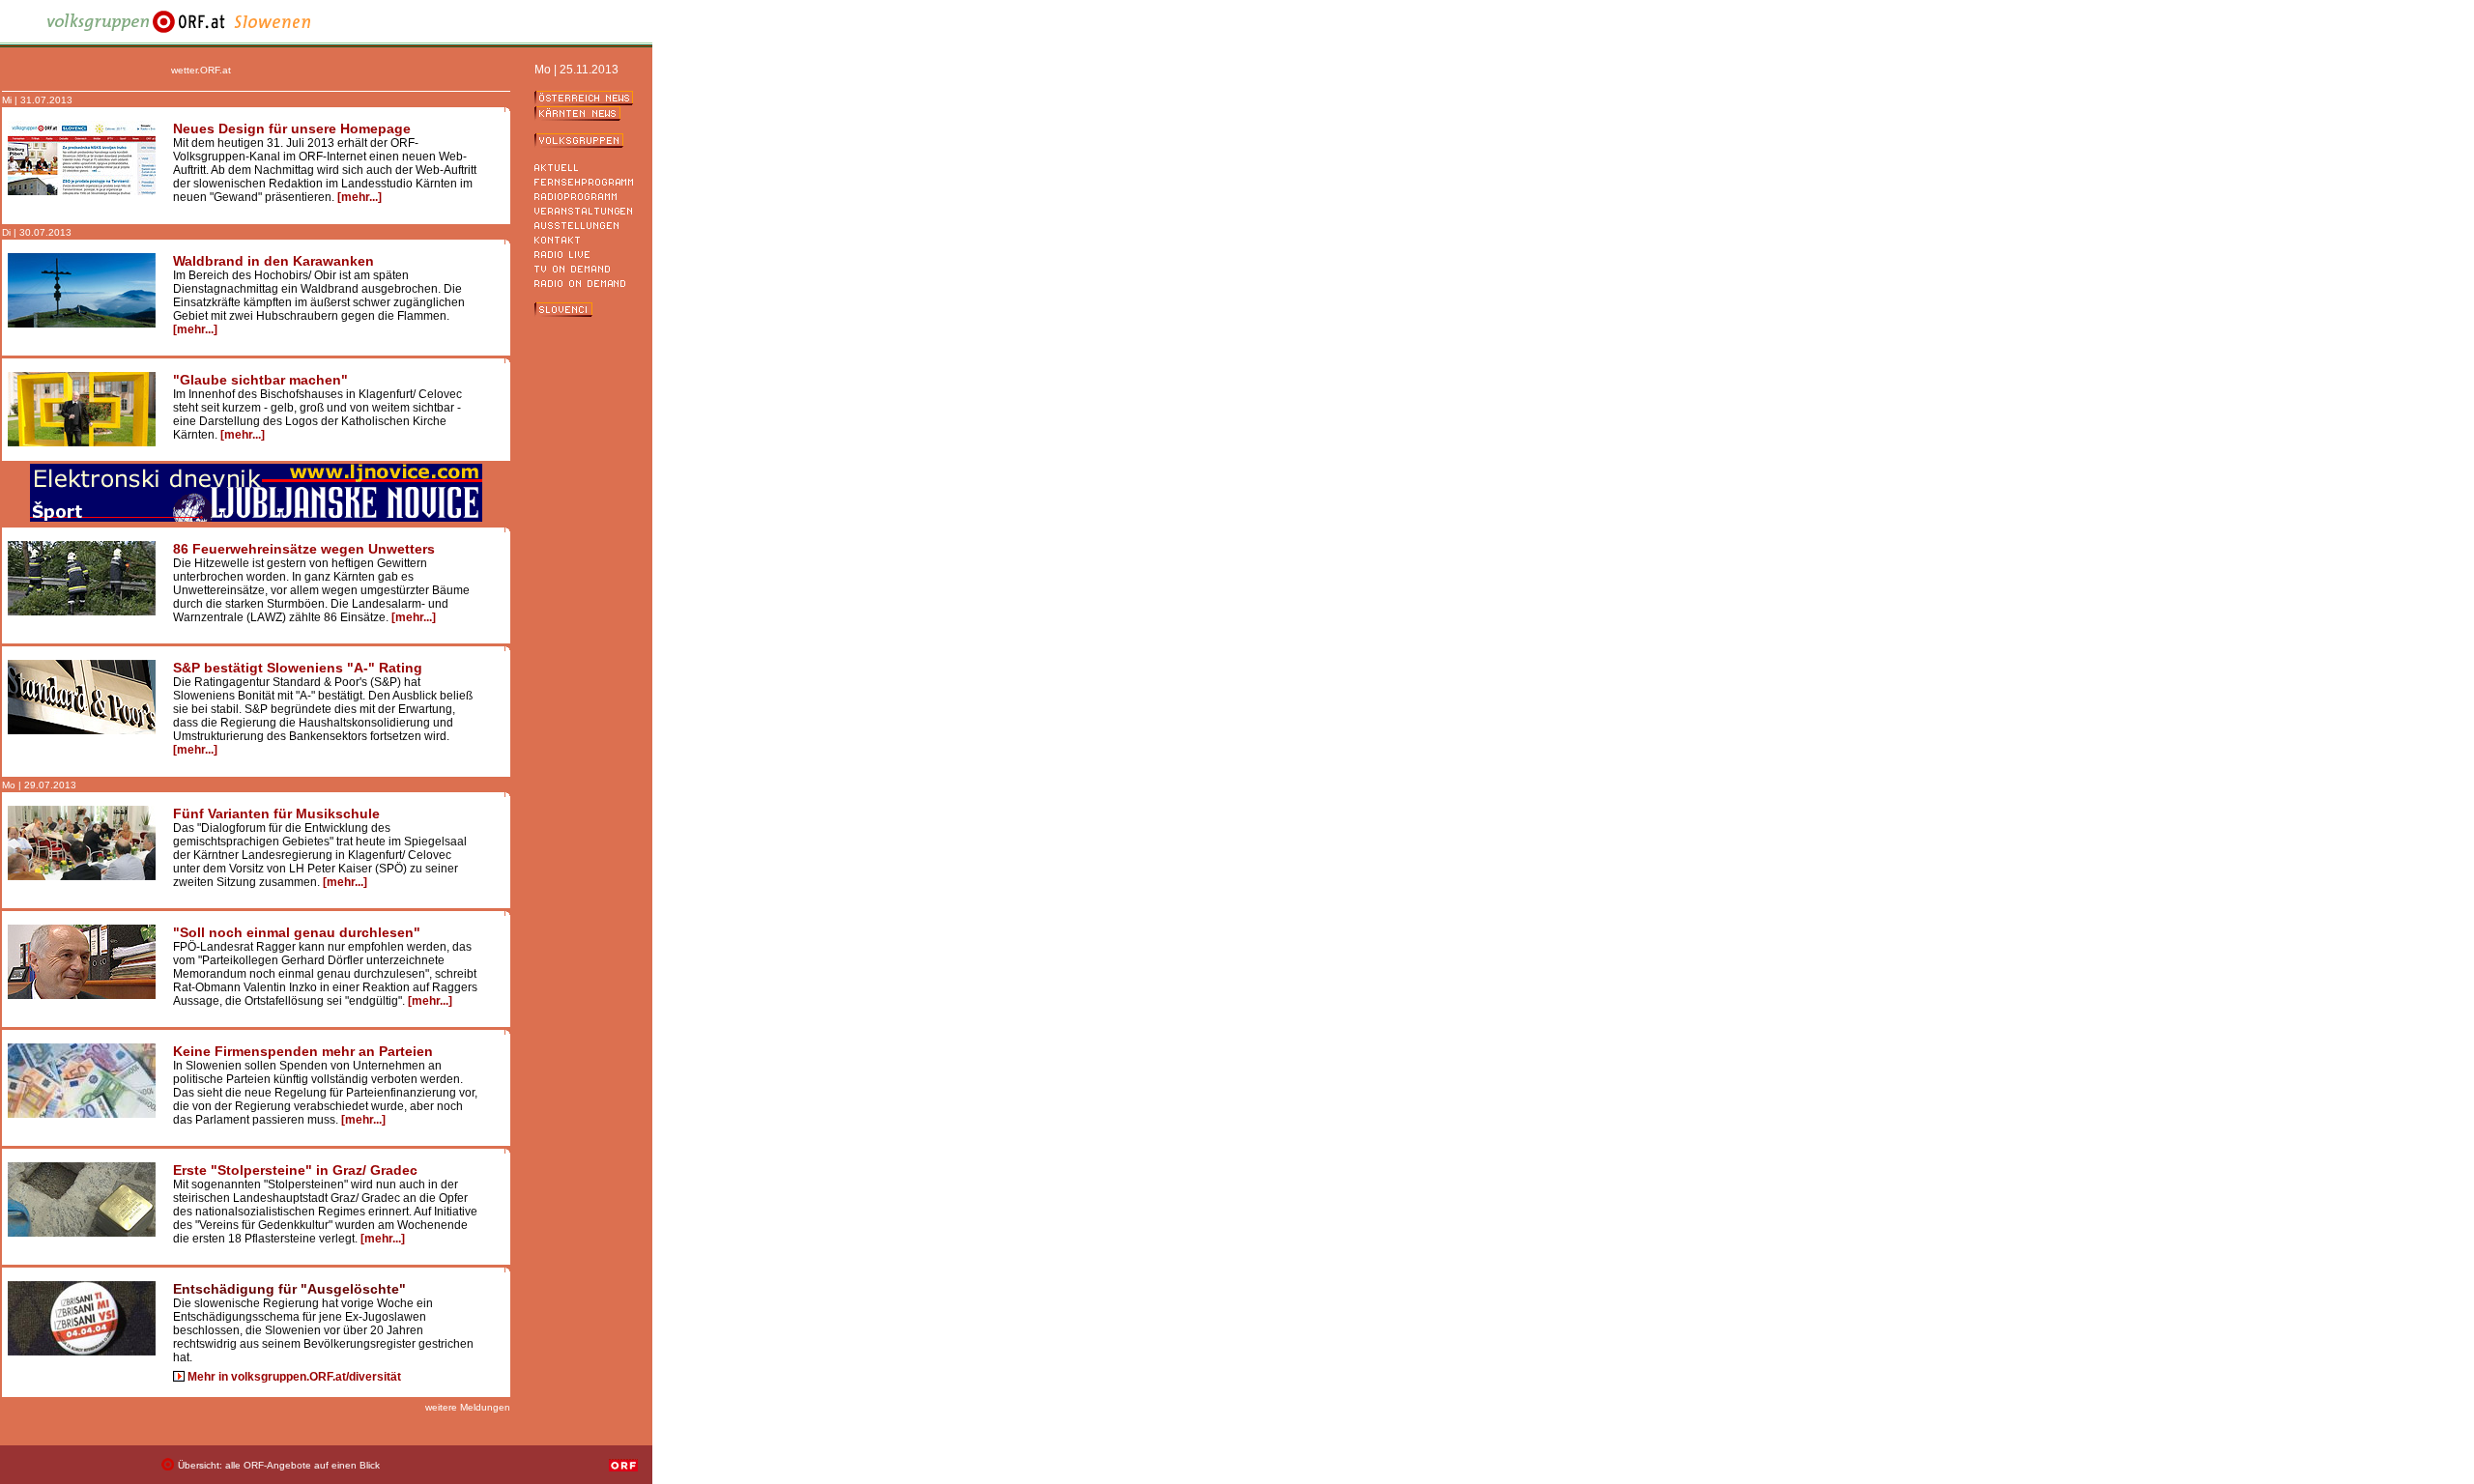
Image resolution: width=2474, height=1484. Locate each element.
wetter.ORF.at (201, 70)
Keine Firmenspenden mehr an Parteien (303, 1051)
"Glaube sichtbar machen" (260, 380)
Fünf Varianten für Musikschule (276, 813)
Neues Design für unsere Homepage (292, 128)
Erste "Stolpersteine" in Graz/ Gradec (295, 1170)
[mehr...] (360, 197)
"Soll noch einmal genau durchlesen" (297, 932)
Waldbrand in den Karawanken (273, 261)
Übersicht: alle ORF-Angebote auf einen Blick (279, 1465)
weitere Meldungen (468, 1407)
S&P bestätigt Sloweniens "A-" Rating (298, 668)
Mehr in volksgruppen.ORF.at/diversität (294, 1377)
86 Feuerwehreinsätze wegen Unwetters (304, 549)
